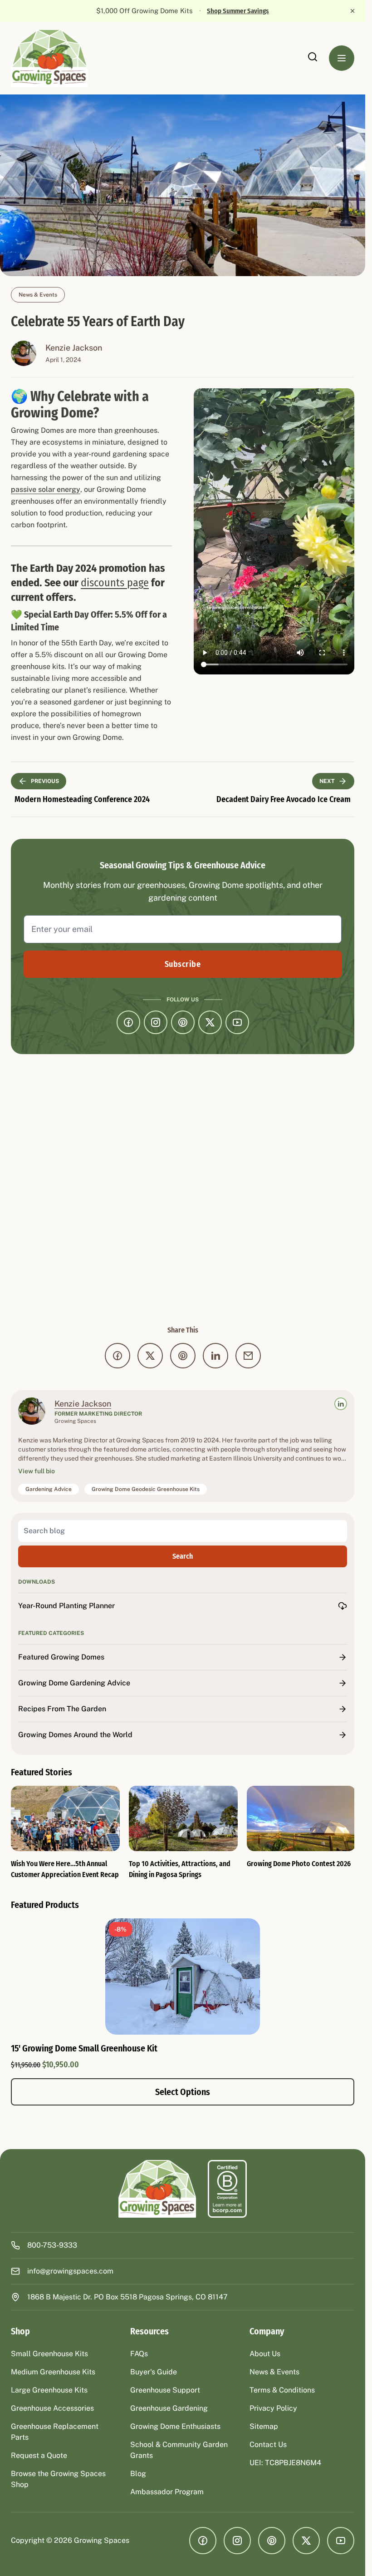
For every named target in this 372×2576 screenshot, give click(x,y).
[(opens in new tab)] (227, 2189)
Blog (138, 2474)
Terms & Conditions (282, 2390)
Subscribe (183, 964)
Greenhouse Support (165, 2390)
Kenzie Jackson (74, 348)
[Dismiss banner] (352, 11)
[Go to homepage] (50, 58)
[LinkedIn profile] (341, 1404)
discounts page (115, 583)
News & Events (38, 295)
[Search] (313, 57)
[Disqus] (183, 1189)
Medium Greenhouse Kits (53, 2372)
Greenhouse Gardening (169, 2408)
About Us (265, 2354)
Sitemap (264, 2426)
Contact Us (268, 2445)
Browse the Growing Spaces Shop (58, 2479)
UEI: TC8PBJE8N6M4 (285, 2463)
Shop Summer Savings (238, 11)
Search (183, 1556)
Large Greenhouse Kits (49, 2390)
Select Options (183, 2092)
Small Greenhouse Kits (49, 2354)
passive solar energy (46, 489)
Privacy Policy (273, 2408)
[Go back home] (158, 2189)
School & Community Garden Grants (179, 2450)
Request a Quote (39, 2455)
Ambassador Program (167, 2492)
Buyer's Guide (154, 2372)
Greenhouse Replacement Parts (55, 2432)
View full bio (37, 1471)
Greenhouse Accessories (52, 2408)
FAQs (139, 2354)
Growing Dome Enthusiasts (175, 2426)
